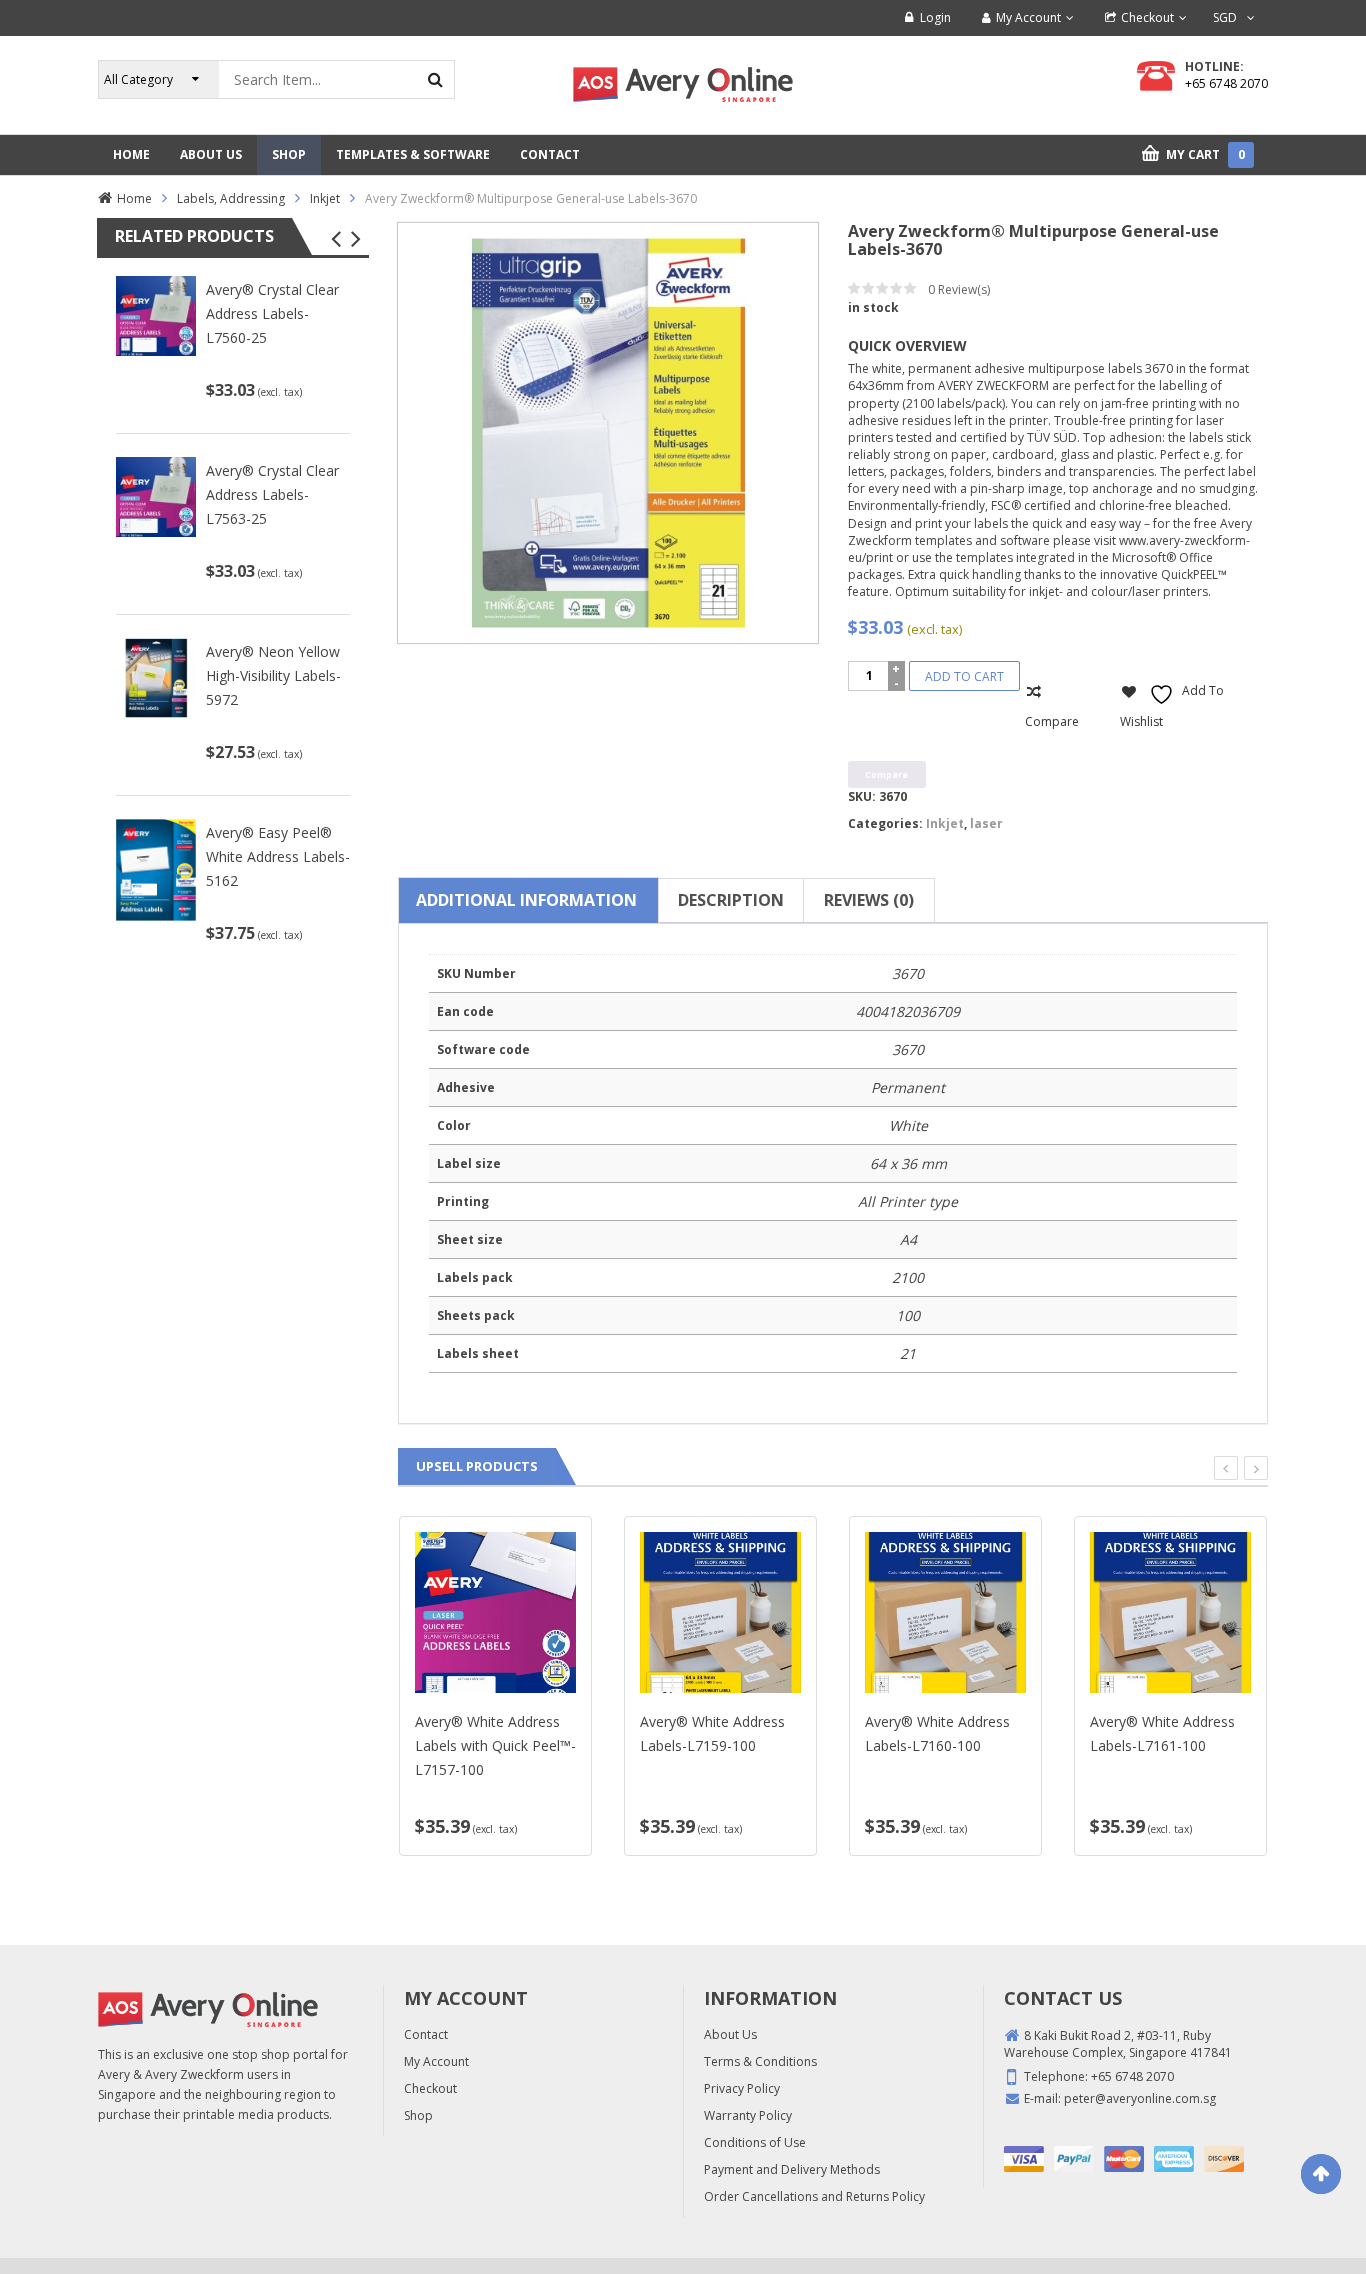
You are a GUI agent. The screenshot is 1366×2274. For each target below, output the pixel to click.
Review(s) (959, 289)
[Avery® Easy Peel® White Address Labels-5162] (156, 868)
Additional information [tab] (526, 900)
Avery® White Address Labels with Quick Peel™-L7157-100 (495, 1745)
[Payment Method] (1024, 2159)
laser (986, 823)
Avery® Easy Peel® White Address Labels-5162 (278, 856)
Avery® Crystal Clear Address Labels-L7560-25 (272, 313)
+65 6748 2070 (1226, 83)
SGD (1225, 17)
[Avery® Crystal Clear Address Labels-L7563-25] (156, 495)
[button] (335, 239)
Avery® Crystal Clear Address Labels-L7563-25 (272, 494)
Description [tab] (731, 900)
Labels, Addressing (231, 198)
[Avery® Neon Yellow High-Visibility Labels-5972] (156, 676)
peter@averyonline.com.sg (1140, 2098)
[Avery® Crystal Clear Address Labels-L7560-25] (156, 315)
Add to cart (964, 676)
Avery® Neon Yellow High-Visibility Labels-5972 (273, 675)
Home (134, 198)
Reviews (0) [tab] (869, 900)
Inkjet (325, 198)
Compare (1052, 721)
